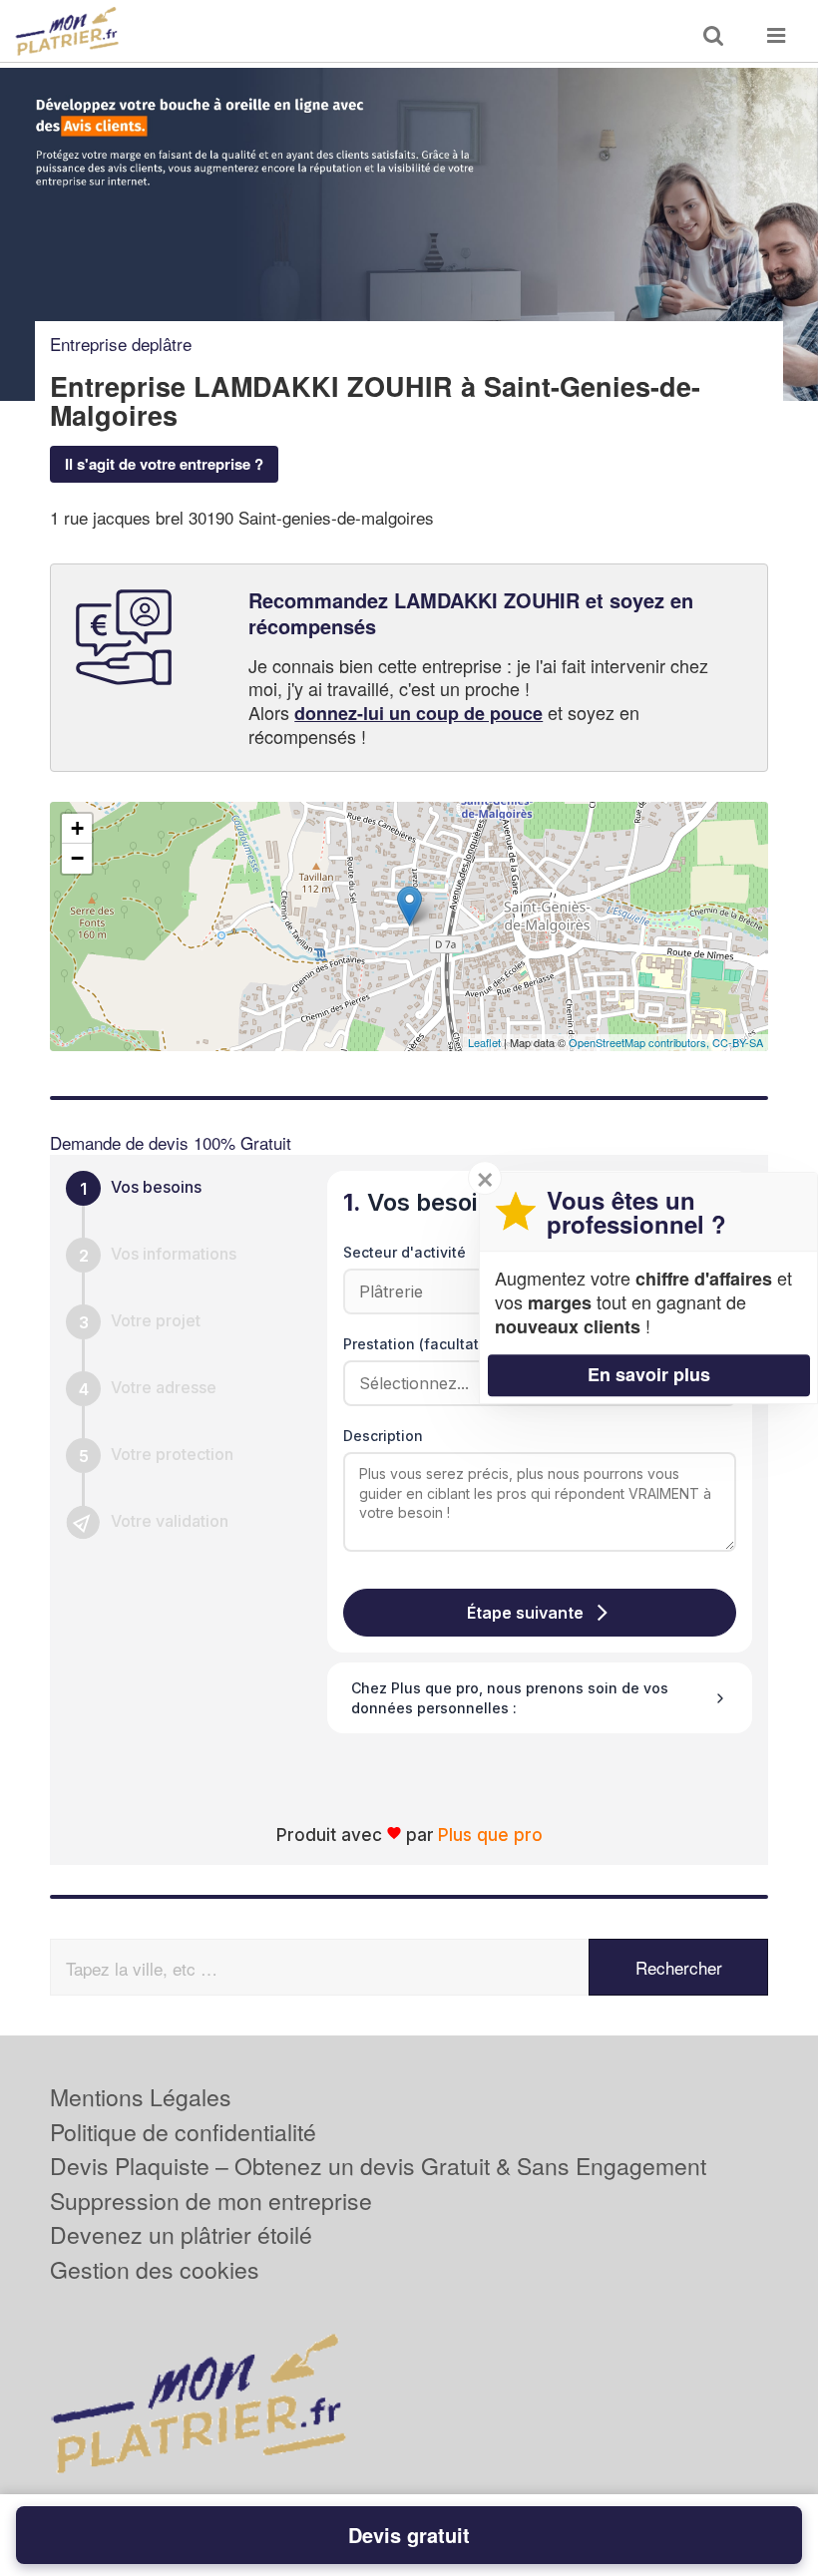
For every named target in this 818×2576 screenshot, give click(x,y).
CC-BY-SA (738, 1042)
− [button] (77, 858)
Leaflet (484, 1042)
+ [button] (77, 828)
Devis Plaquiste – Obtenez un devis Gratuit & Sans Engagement (378, 2166)
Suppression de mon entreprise (211, 2201)
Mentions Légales (141, 2097)
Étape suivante (525, 1613)
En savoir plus (649, 1374)
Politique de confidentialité (183, 2132)
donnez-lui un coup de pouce (418, 713)
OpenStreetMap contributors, (640, 1042)
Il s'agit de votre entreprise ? (164, 464)
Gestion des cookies (155, 2269)
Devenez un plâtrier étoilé (181, 2234)
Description (383, 1436)
